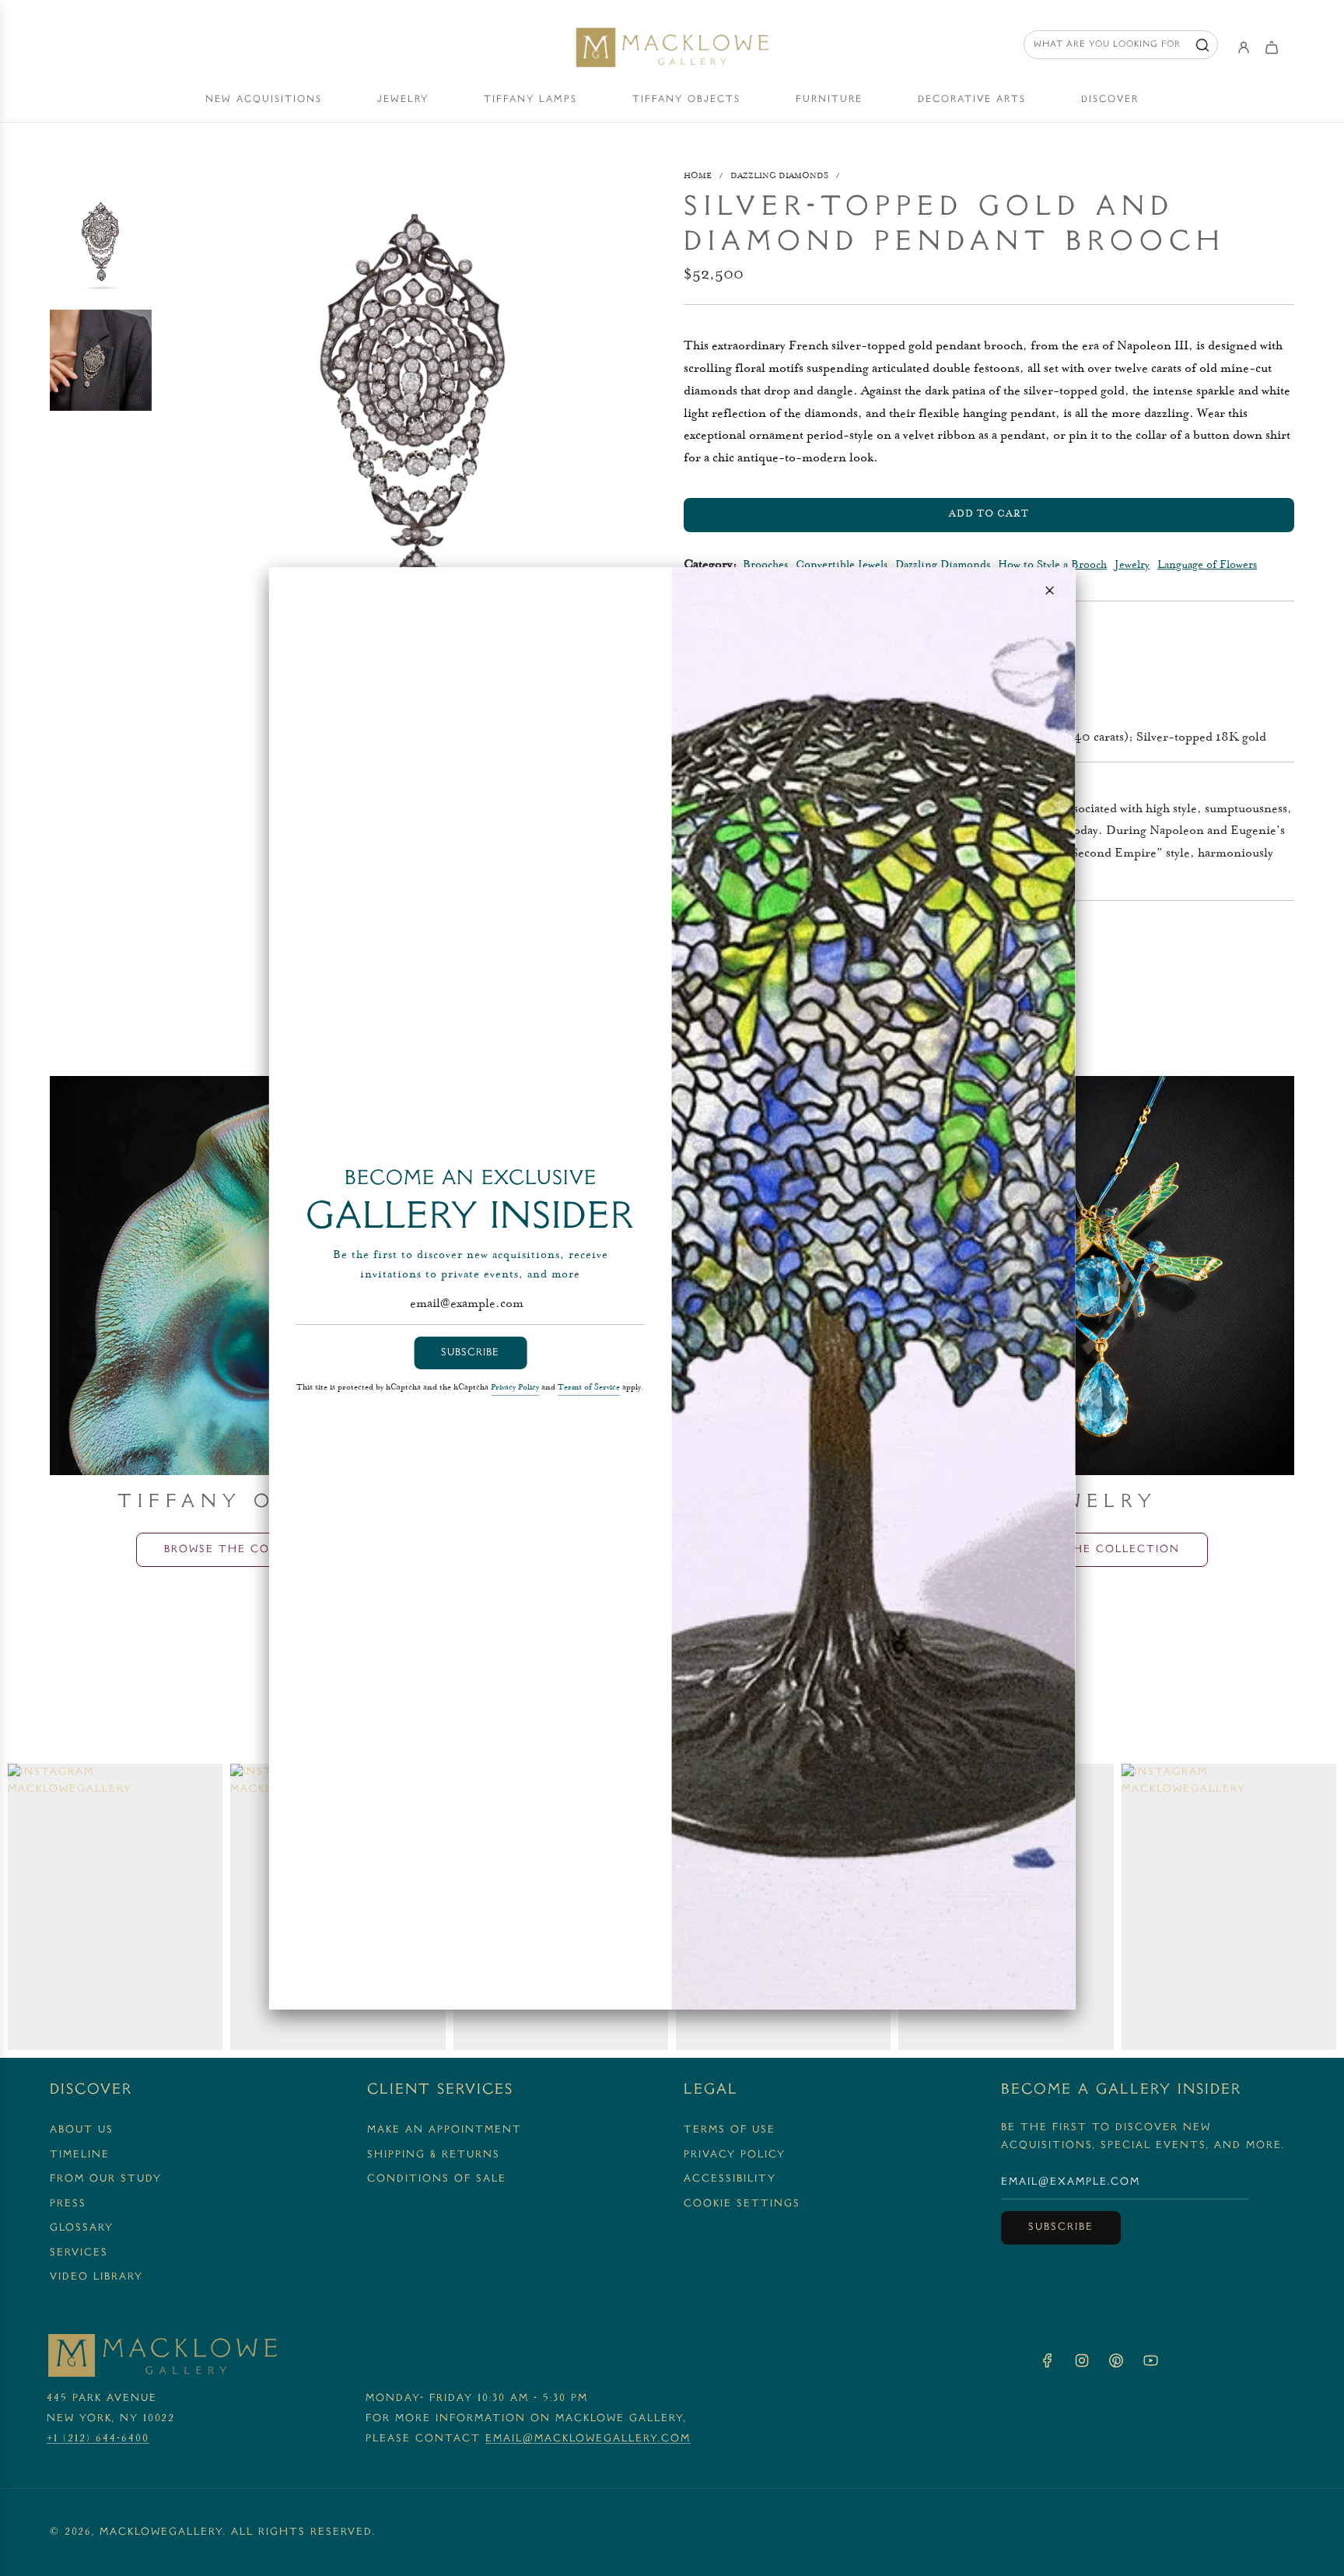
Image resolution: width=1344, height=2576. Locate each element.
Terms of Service (589, 1388)
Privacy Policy (515, 1388)
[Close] (1049, 590)
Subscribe (470, 1353)
